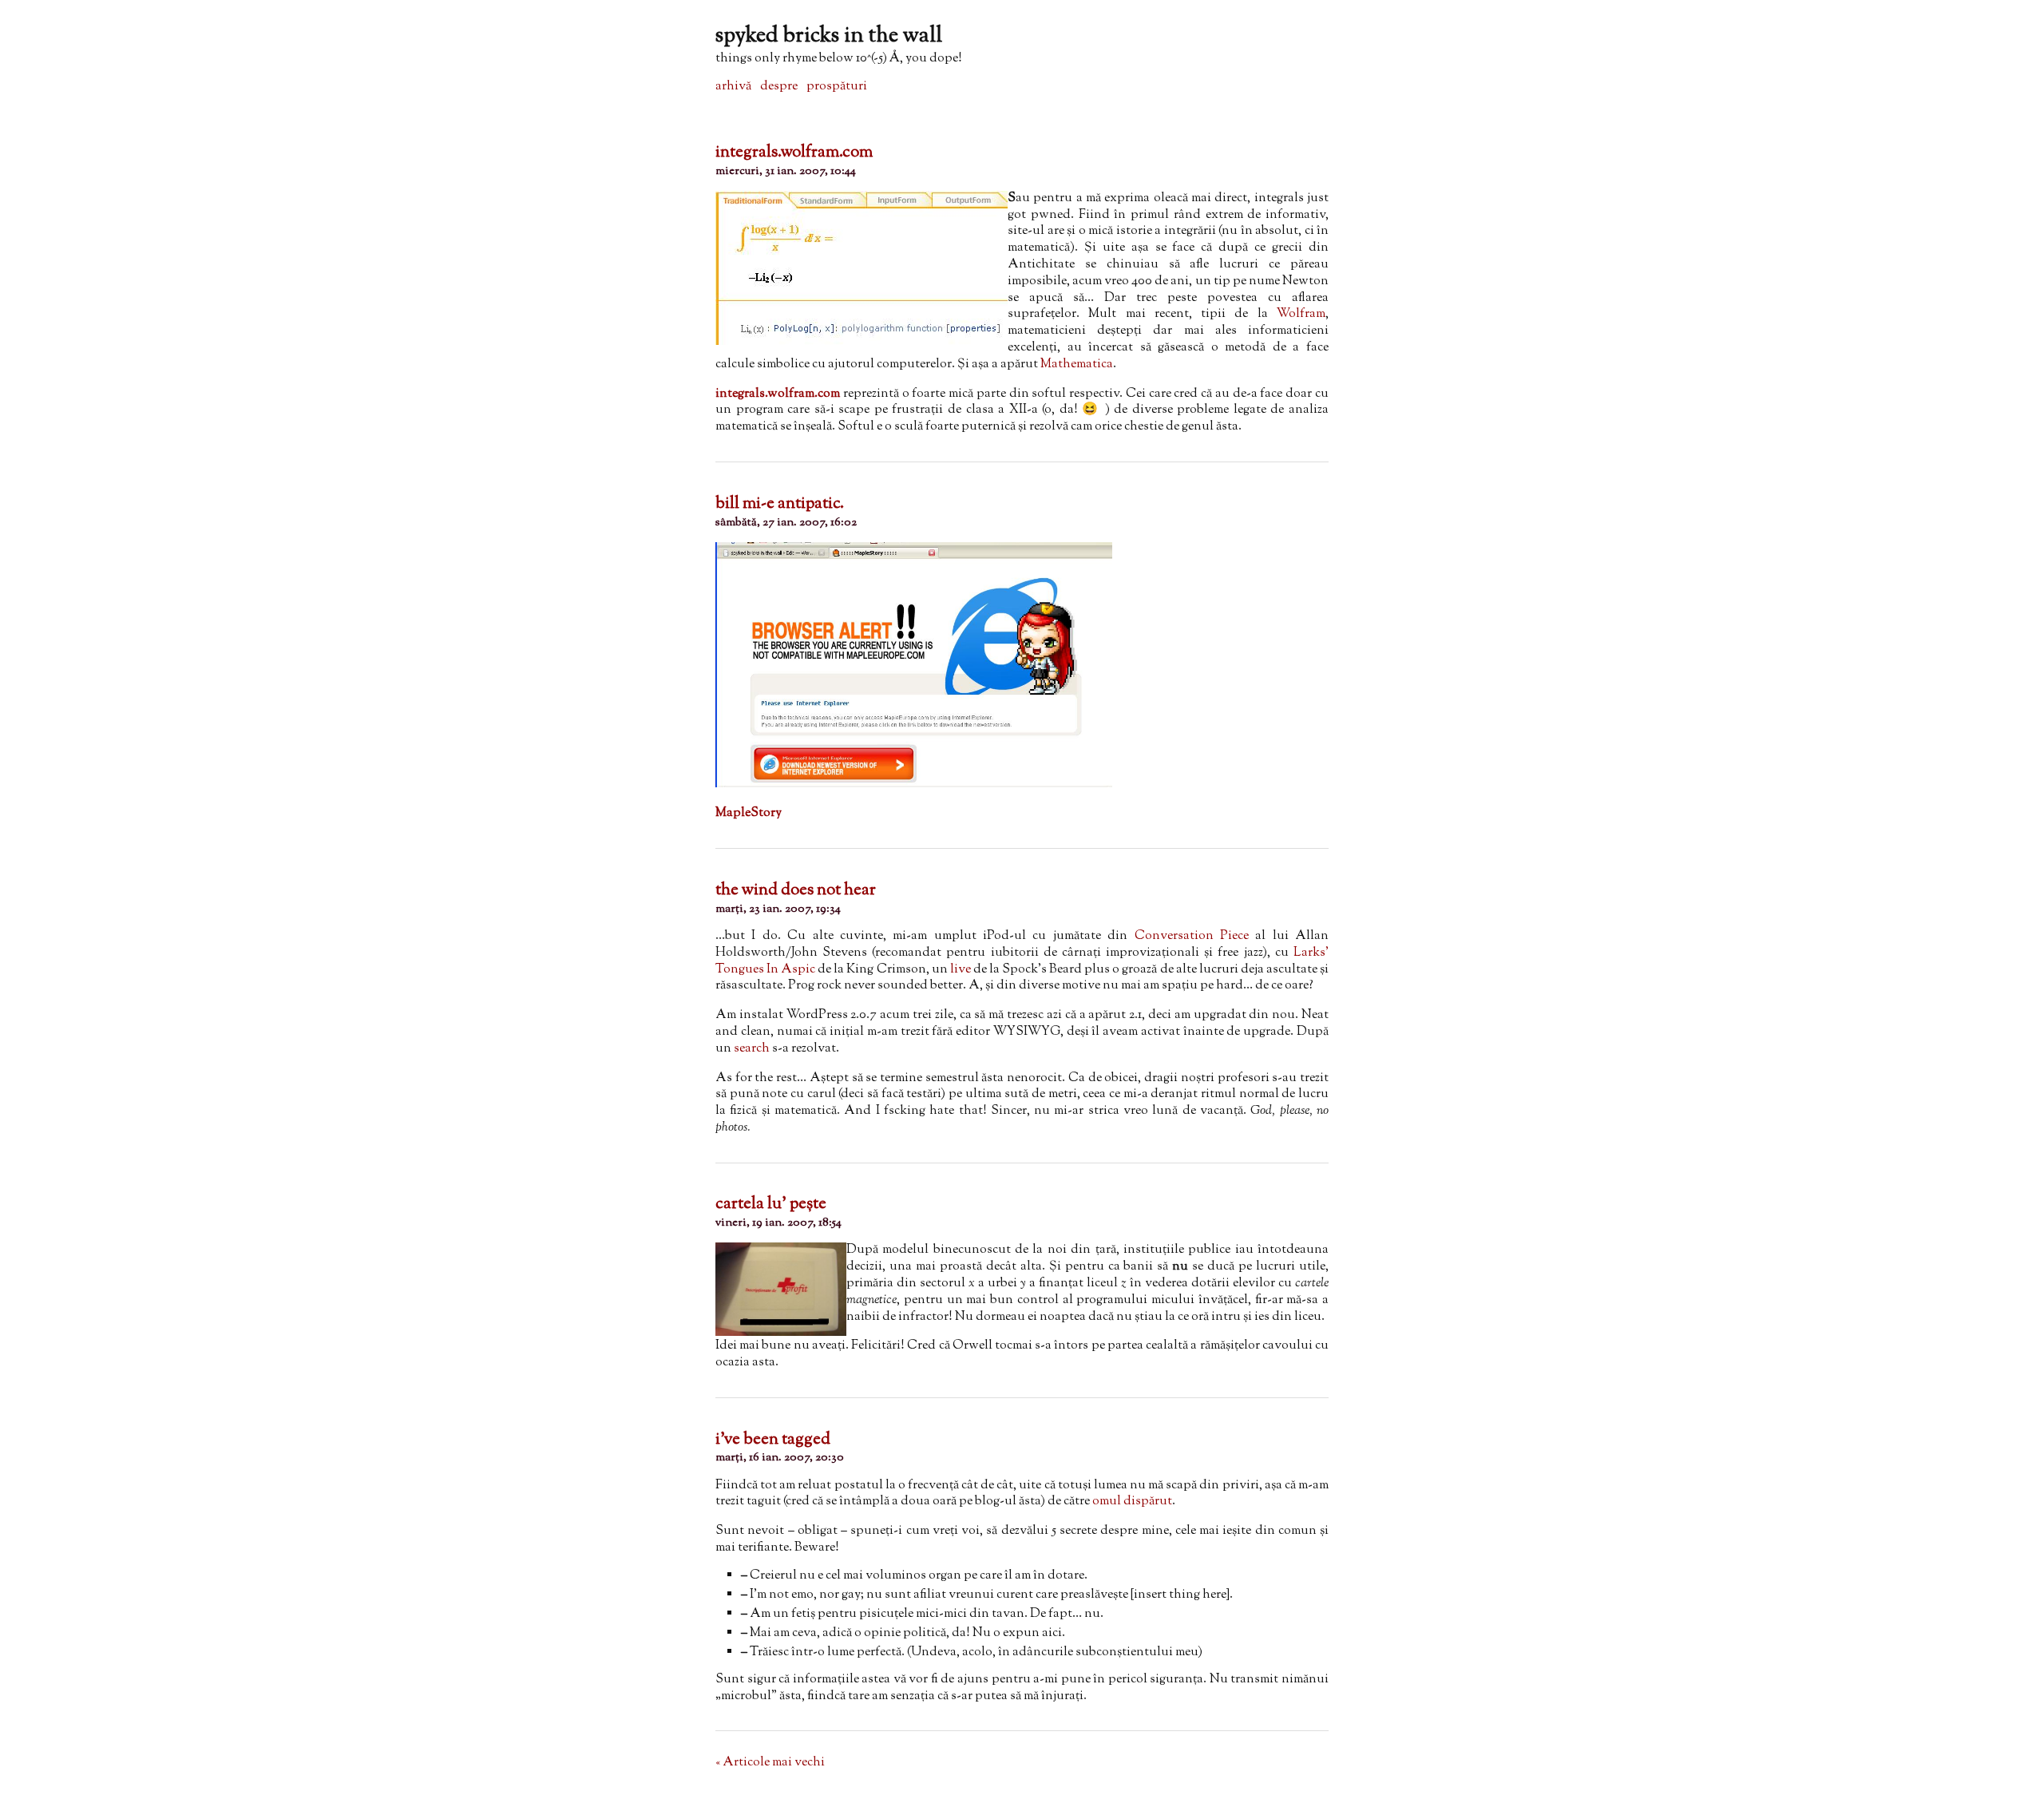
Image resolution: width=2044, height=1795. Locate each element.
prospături (837, 87)
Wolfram (1301, 314)
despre (779, 87)
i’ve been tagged (773, 1440)
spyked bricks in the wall (829, 36)
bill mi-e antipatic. (780, 504)
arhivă (733, 87)
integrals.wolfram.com (794, 153)
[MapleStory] (914, 785)
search (752, 1049)
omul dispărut (1132, 1502)
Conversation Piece (1192, 936)
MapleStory (749, 813)
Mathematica (1077, 365)
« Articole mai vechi (770, 1763)
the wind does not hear (796, 890)
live (961, 970)
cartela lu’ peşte (771, 1204)
